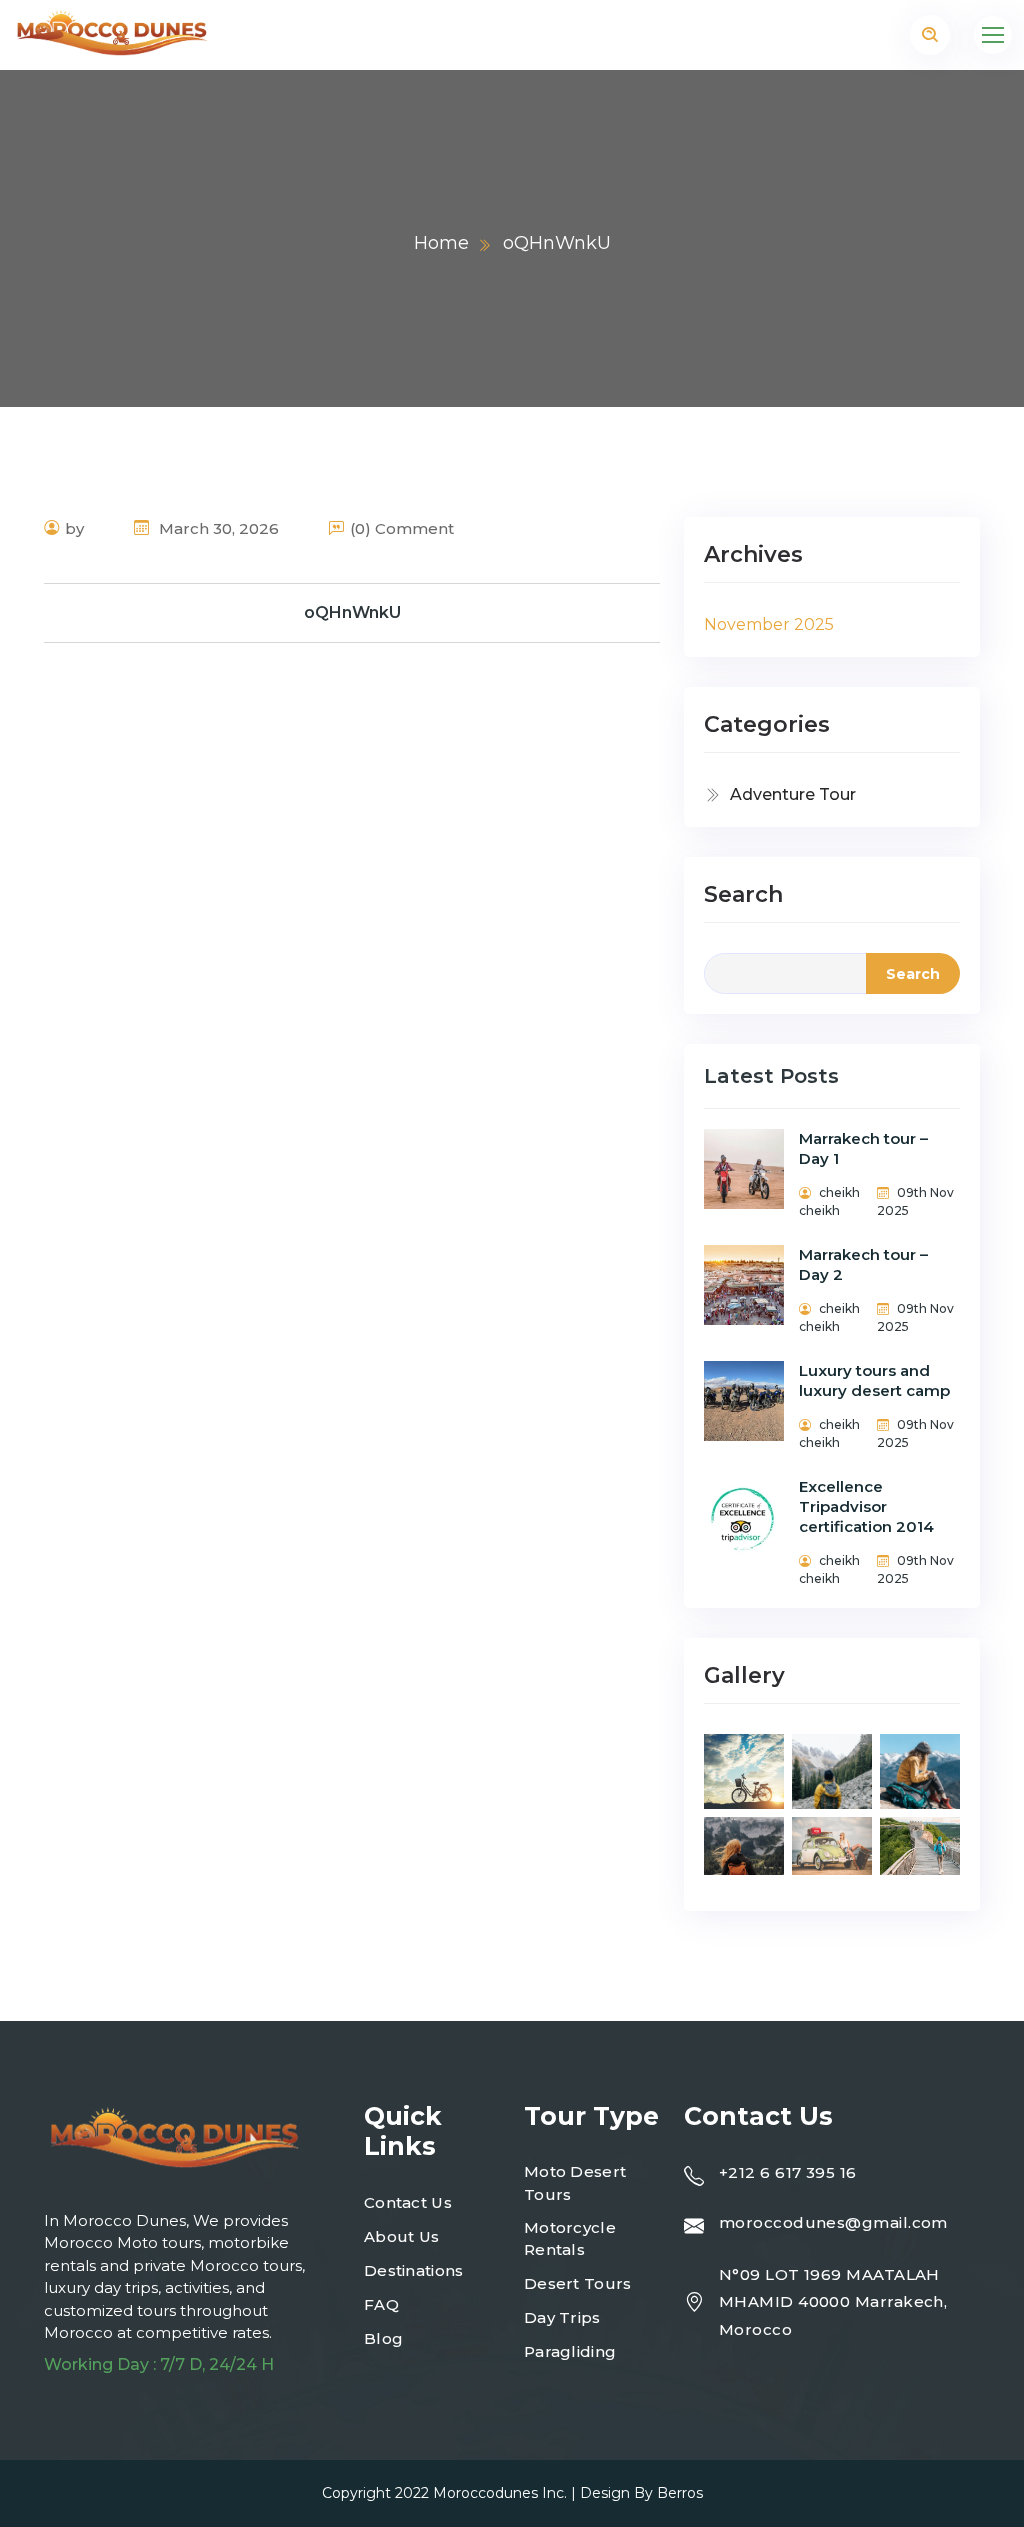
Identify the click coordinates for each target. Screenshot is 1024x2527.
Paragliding (570, 2351)
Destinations (414, 2270)
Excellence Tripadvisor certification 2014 (866, 1506)
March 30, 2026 (217, 528)
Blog (383, 2338)
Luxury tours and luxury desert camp (874, 1380)
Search (743, 894)
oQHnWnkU (352, 612)
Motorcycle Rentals (570, 2239)
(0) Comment (402, 528)
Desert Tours (578, 2283)
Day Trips (562, 2317)
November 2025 (769, 624)
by (74, 528)
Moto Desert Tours (575, 2183)
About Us (401, 2236)
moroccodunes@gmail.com (833, 2222)
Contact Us (408, 2202)
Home (441, 243)
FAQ (381, 2304)
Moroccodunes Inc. (500, 2493)
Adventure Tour (793, 794)
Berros (680, 2493)
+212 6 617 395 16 (788, 2172)
